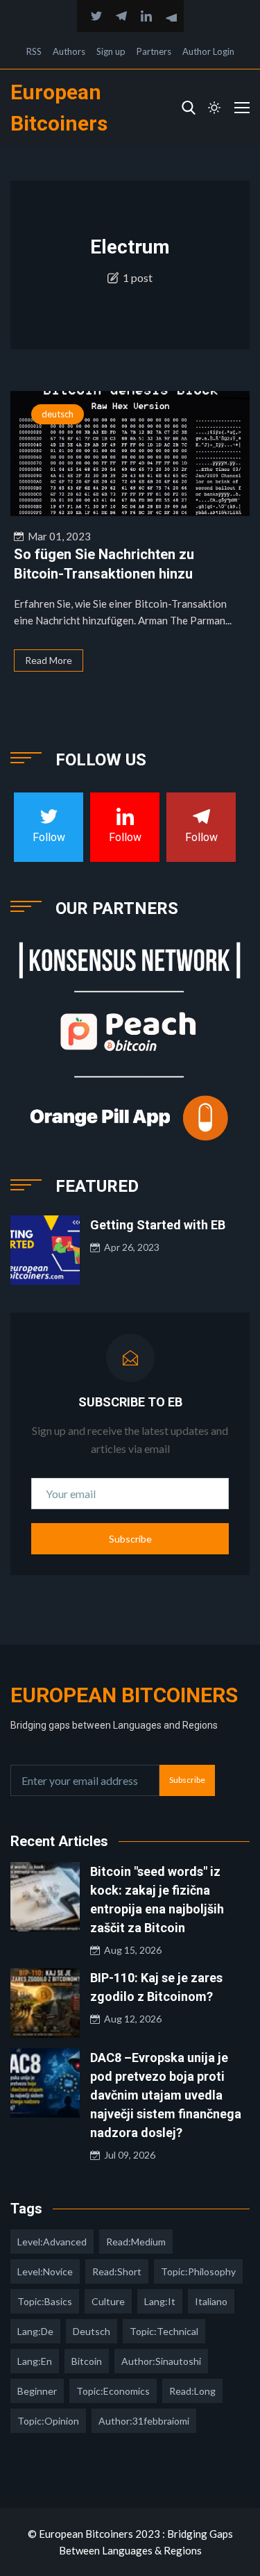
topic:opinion (48, 2421)
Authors (69, 51)
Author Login (208, 51)
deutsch (58, 414)
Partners (154, 51)
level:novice (45, 2271)
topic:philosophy (198, 2271)
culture (108, 2301)
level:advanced (52, 2242)
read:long (192, 2391)
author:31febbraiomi (144, 2421)
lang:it (160, 2301)
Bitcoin (87, 2361)
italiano (211, 2301)
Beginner (37, 2391)
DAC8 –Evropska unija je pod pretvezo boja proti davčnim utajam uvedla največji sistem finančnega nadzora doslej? (166, 2095)
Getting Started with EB (158, 1225)
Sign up (111, 51)
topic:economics (113, 2391)
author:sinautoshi (161, 2361)
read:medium (136, 2242)
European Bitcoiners (124, 1695)
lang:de (35, 2331)
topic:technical (164, 2331)
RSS (34, 51)
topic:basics (45, 2301)
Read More (49, 660)
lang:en (35, 2361)
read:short (117, 2271)
